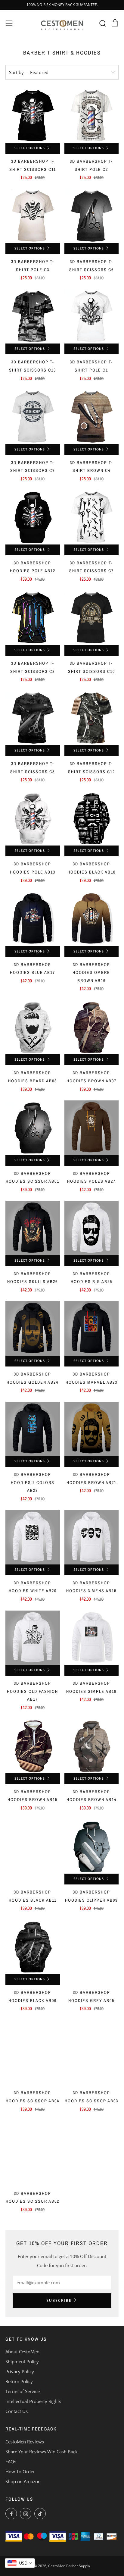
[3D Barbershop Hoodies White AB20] (33, 1537)
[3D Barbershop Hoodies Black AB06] (33, 1947)
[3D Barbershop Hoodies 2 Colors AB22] (33, 1429)
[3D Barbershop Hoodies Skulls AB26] (33, 1228)
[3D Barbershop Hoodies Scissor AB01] (33, 1128)
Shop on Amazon (23, 2481)
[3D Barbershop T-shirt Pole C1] (92, 317)
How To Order (20, 2471)
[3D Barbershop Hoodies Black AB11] (33, 1847)
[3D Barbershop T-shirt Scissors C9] (33, 417)
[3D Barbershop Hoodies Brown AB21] (92, 1429)
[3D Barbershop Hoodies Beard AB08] (33, 1027)
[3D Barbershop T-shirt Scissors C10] (92, 618)
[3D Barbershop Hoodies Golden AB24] (33, 1328)
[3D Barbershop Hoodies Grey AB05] (92, 1947)
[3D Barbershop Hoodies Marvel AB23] (92, 1328)
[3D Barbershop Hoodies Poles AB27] (92, 1128)
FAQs (11, 2461)
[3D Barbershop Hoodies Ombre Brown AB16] (92, 919)
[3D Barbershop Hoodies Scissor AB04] (33, 2047)
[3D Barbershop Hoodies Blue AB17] (33, 919)
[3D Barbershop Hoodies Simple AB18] (92, 1638)
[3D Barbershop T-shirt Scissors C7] (92, 517)
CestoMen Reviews (25, 2442)
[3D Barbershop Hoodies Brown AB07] (92, 1027)
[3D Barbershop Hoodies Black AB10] (92, 819)
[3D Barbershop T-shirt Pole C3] (33, 216)
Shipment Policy (22, 2361)
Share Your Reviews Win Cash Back (42, 2452)
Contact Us (17, 2411)
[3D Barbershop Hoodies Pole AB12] (33, 517)
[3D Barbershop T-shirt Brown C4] (92, 417)
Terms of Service (23, 2391)
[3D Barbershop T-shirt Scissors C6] (92, 216)
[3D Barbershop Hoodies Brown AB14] (92, 1746)
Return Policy (19, 2381)
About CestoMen (22, 2352)
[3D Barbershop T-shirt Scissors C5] (33, 718)
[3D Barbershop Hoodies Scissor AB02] (33, 2148)
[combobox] (20, 2563)
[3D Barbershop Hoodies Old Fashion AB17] (33, 1638)
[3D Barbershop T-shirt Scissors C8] (33, 618)
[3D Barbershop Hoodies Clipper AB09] (92, 1847)
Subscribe (59, 2300)
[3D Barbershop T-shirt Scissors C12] (92, 718)
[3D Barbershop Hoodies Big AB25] (92, 1228)
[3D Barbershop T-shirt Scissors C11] (33, 116)
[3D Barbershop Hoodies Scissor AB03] (92, 2047)
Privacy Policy (20, 2371)
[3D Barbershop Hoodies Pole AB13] (33, 819)
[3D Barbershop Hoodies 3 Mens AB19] (92, 1537)
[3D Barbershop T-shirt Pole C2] (92, 116)
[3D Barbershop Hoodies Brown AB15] (33, 1746)
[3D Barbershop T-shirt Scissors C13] (33, 317)
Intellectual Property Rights (33, 2401)
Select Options (30, 148)
